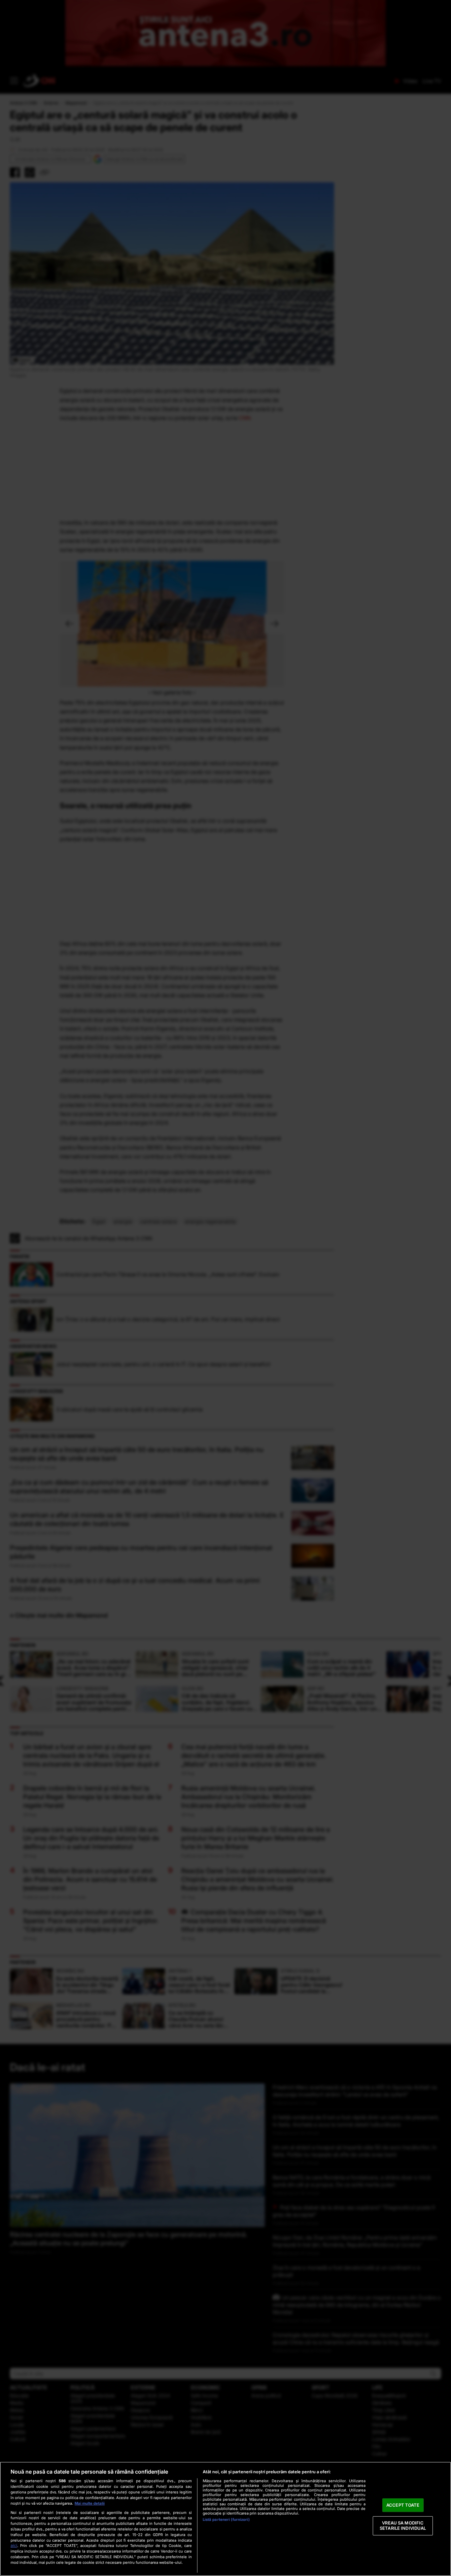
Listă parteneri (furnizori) (226, 2520)
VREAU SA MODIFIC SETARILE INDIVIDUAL (403, 2526)
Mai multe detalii (90, 2503)
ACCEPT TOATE (403, 2505)
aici (14, 2545)
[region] (225, 2519)
